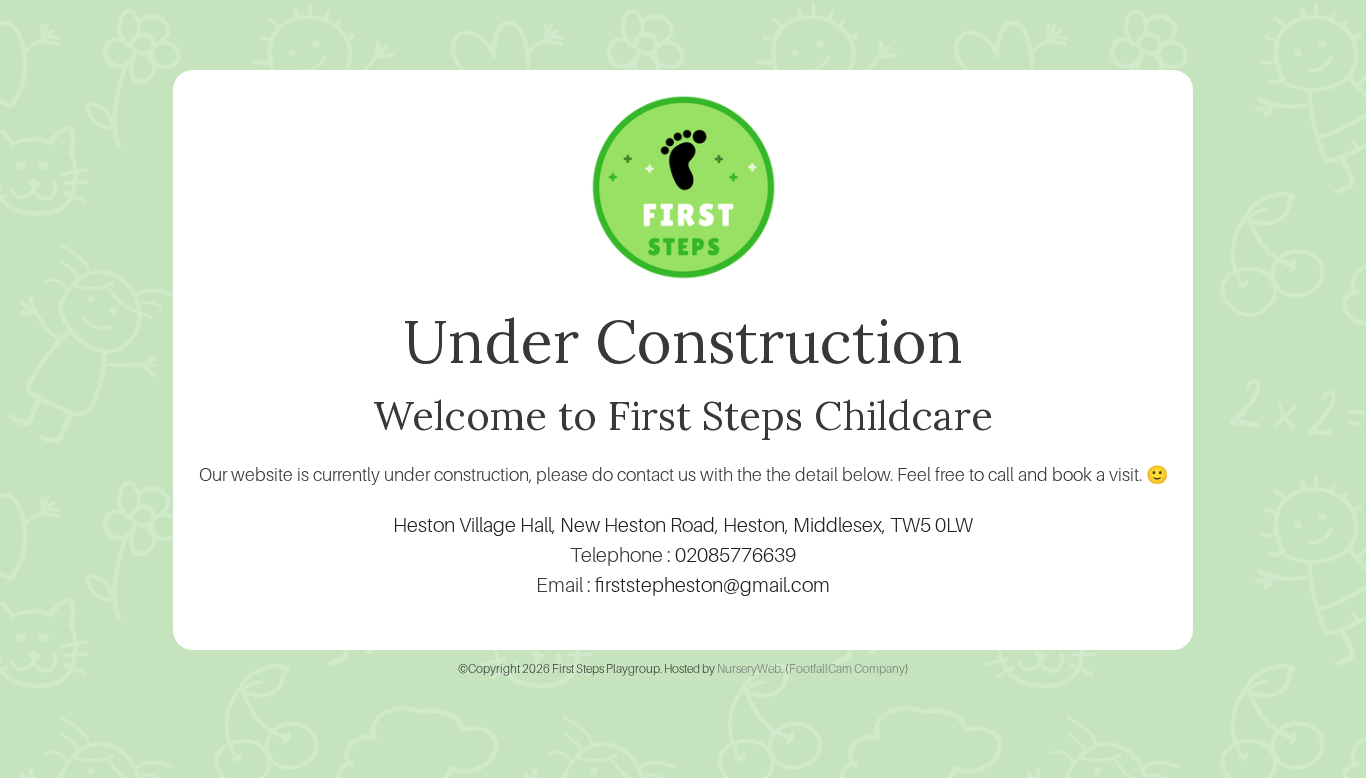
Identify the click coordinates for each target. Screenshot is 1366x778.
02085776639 (735, 555)
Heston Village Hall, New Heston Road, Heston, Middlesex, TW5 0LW (683, 525)
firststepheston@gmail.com (712, 585)
